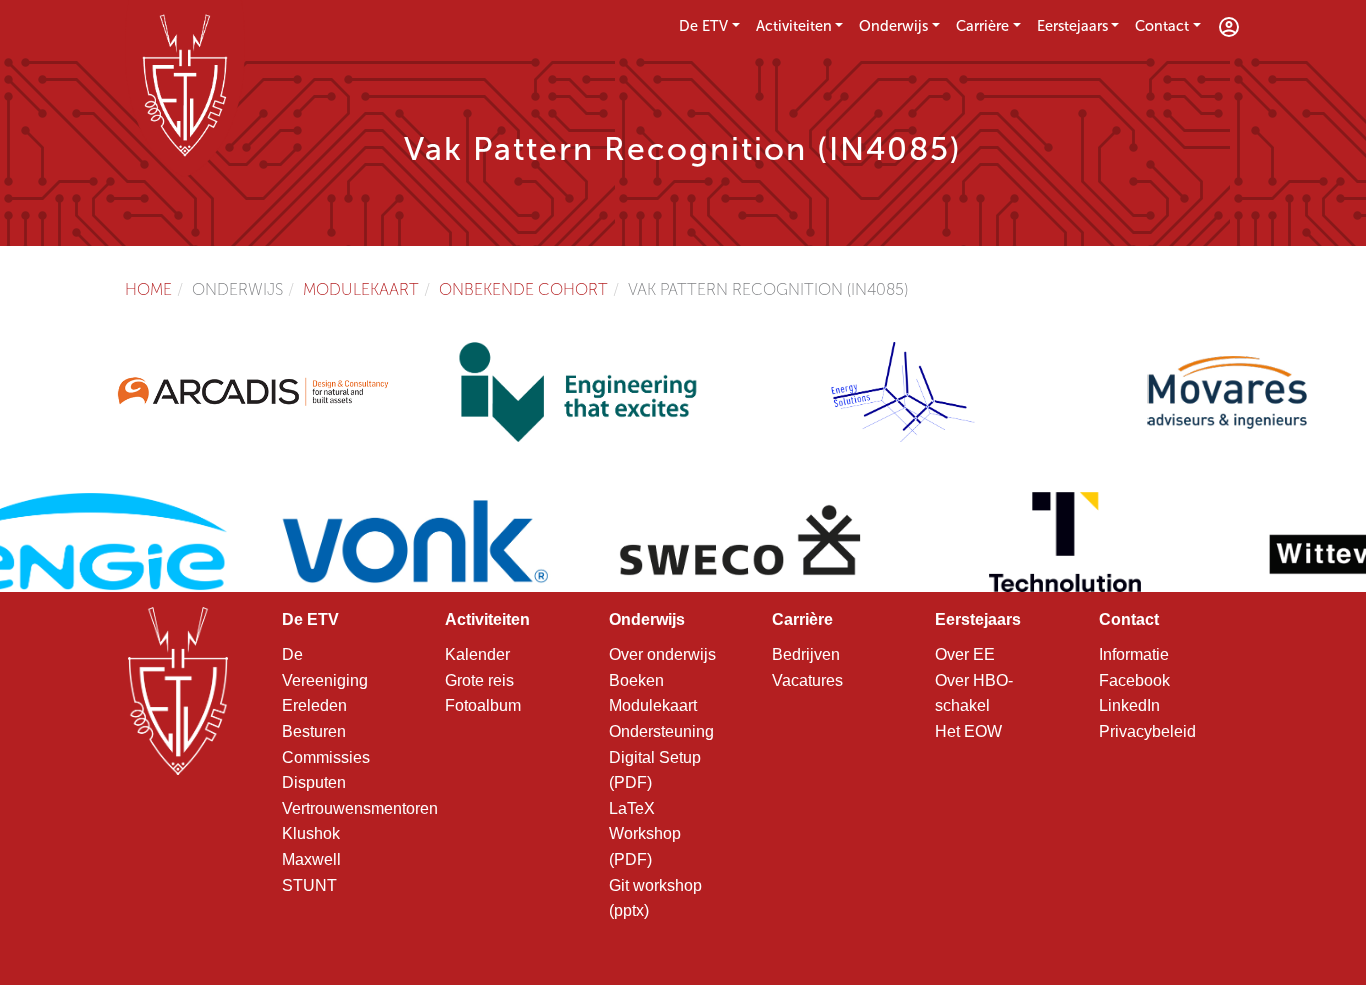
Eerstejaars (1072, 26)
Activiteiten (794, 26)
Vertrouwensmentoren (360, 808)
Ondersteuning (661, 731)
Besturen (314, 731)
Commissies (326, 757)
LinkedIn (1129, 705)
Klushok (311, 833)
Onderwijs (893, 26)
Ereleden (314, 705)
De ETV (703, 26)
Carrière (982, 26)
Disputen (314, 782)
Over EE (965, 654)
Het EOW (968, 731)
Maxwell (311, 859)
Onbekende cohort (523, 289)
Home (148, 289)
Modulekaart (361, 289)
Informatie (1134, 654)
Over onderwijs (662, 654)
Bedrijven (806, 654)
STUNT (309, 885)
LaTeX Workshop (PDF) (645, 834)
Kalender (477, 654)
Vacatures (807, 680)
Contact (1162, 26)
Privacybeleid (1147, 731)
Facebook (1134, 680)
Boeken (636, 680)
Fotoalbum (483, 705)
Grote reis (479, 680)
